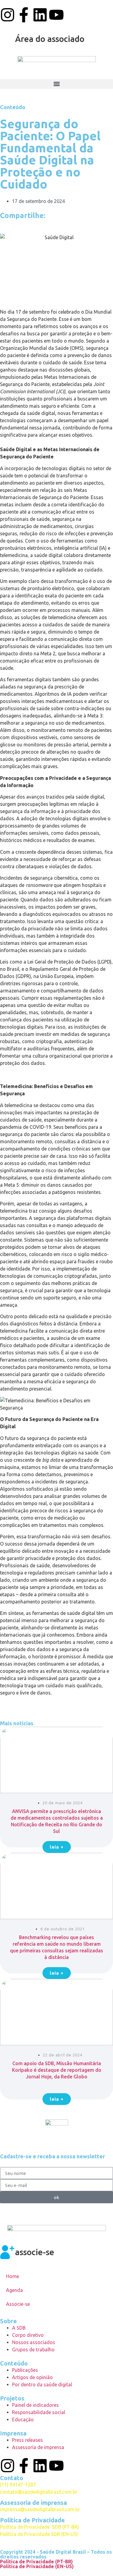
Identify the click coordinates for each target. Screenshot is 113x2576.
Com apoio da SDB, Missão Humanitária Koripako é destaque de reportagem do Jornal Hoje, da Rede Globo (57, 2070)
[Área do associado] (8, 39)
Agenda (14, 2290)
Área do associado (50, 39)
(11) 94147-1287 (18, 2485)
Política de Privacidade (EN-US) (37, 2566)
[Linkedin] (40, 15)
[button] (56, 84)
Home (13, 2276)
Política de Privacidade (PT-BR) (36, 2562)
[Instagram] (8, 15)
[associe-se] (8, 2252)
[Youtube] (56, 15)
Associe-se (18, 2304)
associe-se (35, 2252)
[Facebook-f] (24, 15)
